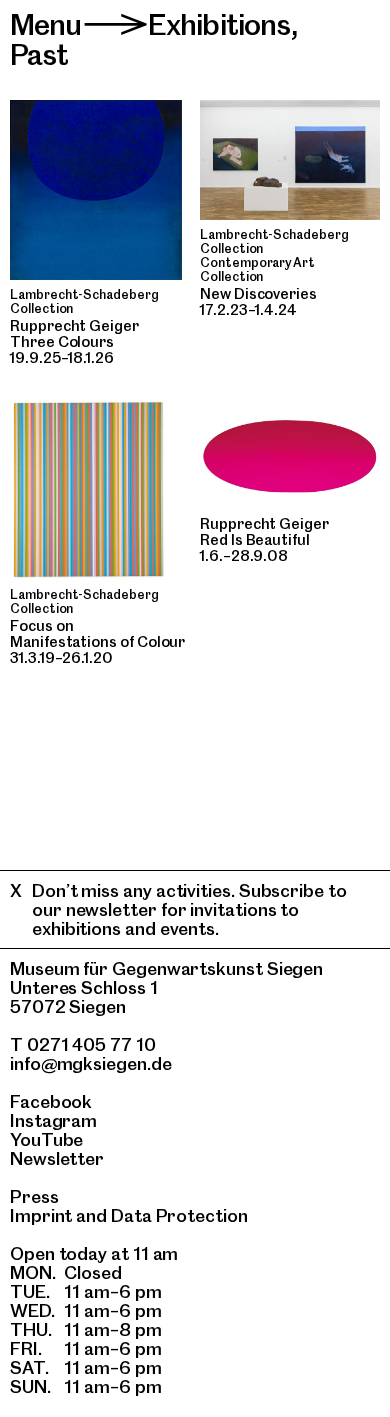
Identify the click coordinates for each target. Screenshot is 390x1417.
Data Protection (179, 1215)
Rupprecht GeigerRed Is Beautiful (264, 532)
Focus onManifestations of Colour (97, 634)
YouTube (46, 1139)
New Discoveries (258, 294)
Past (39, 54)
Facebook (51, 1101)
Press (34, 1196)
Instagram (53, 1120)
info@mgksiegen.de (91, 1063)
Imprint (41, 1215)
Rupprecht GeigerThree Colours (74, 334)
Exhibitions (219, 24)
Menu (46, 24)
